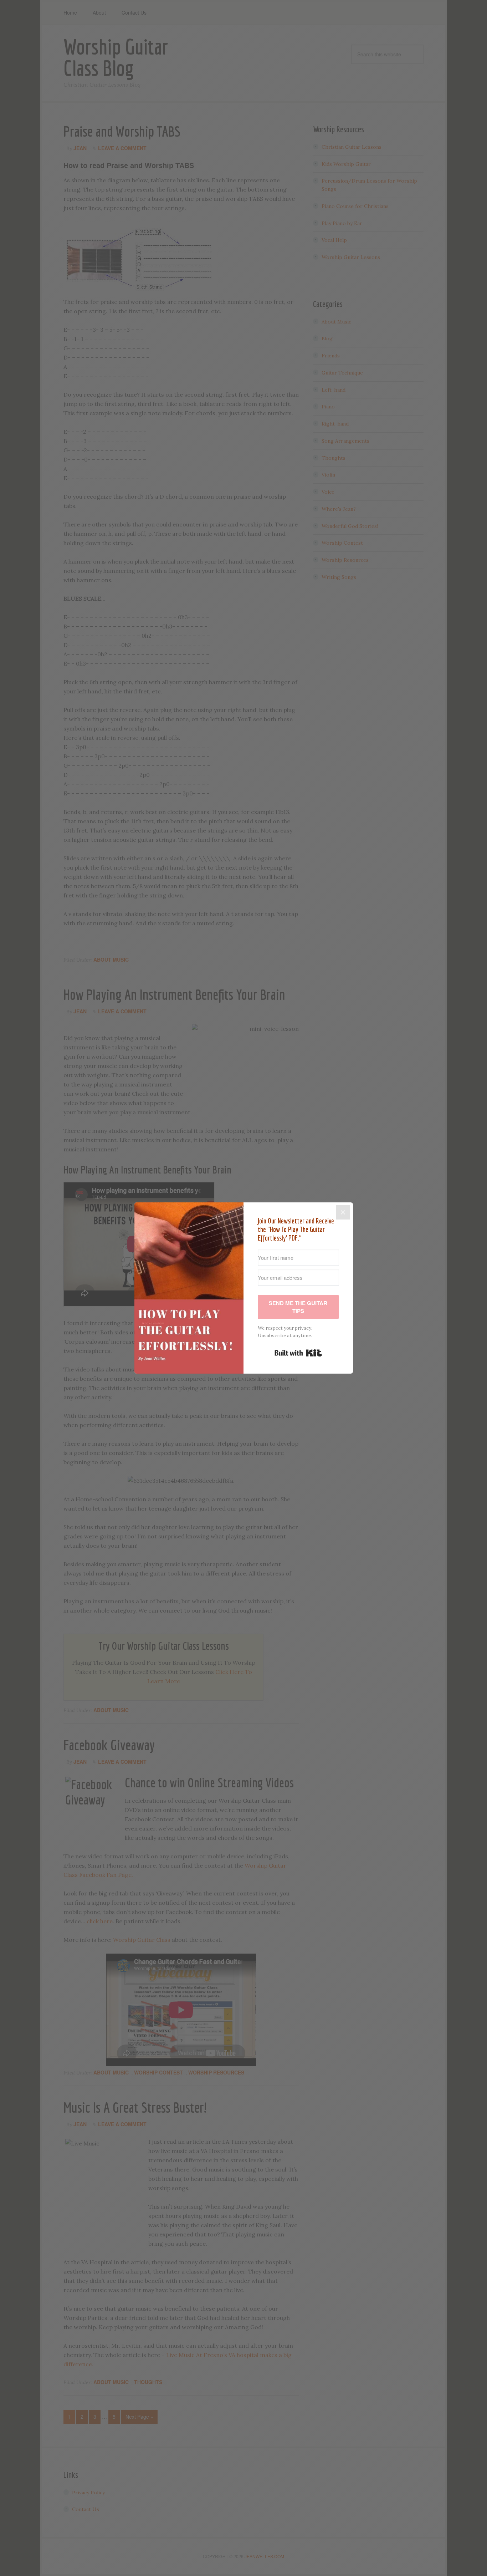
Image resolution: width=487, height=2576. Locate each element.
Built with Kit (298, 1353)
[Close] (343, 1212)
